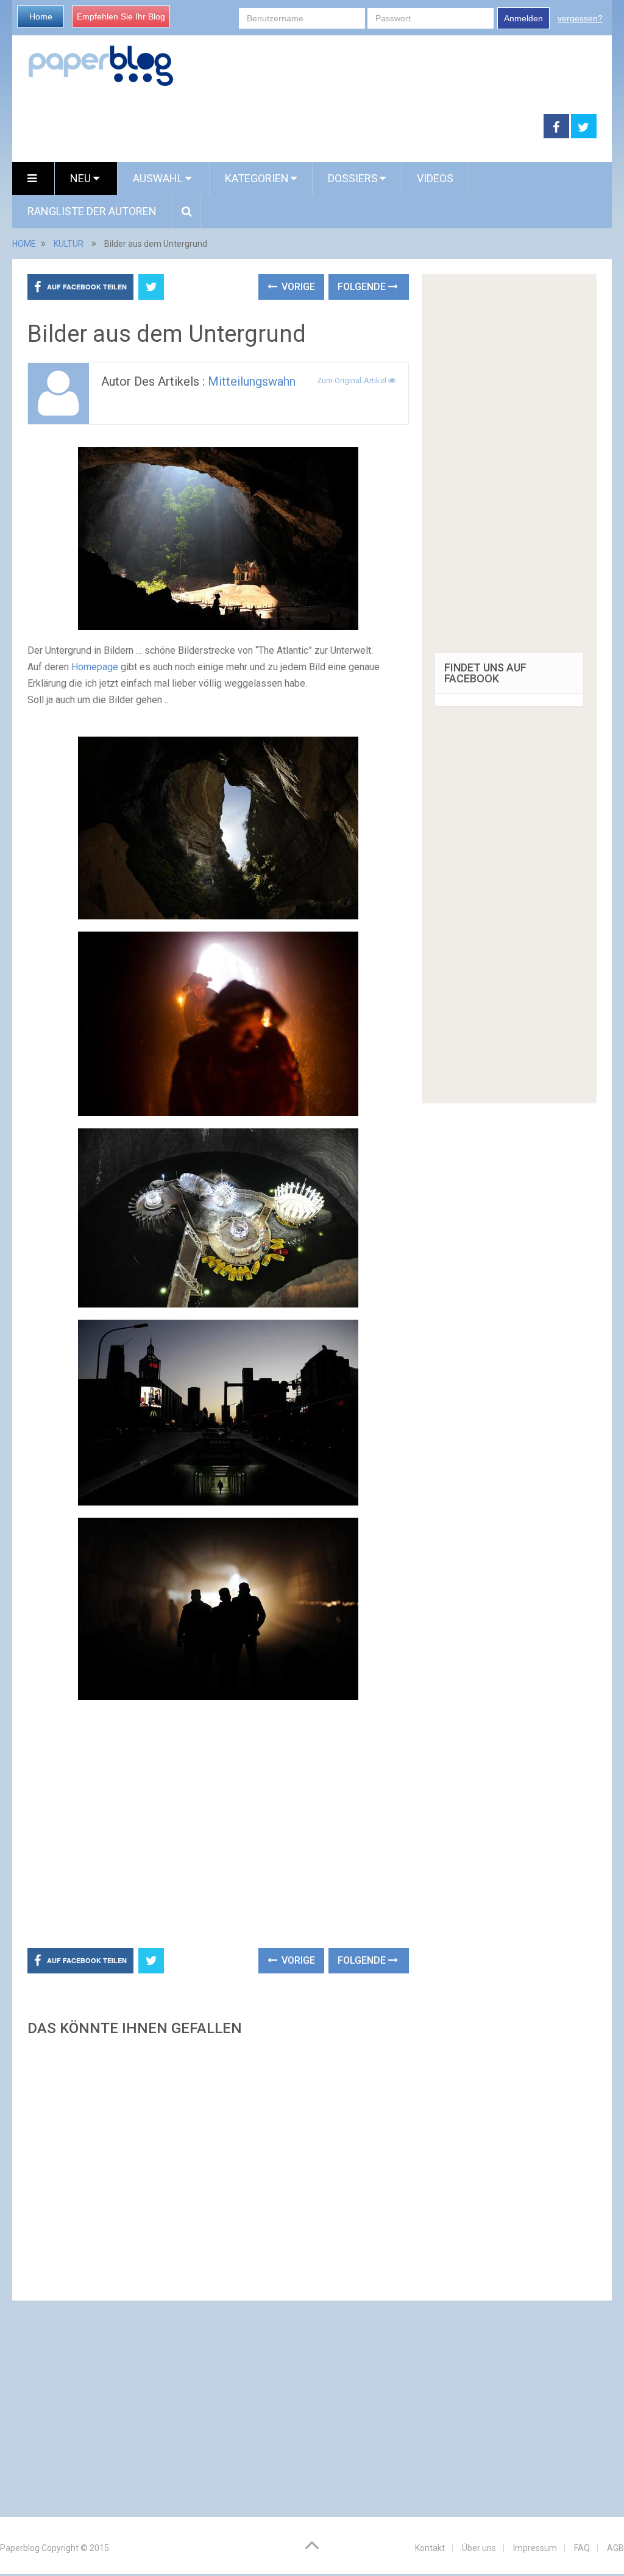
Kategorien (257, 178)
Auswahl (159, 178)
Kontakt (430, 2548)
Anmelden (523, 18)
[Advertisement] (278, 127)
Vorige (297, 287)
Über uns (479, 2548)
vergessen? (580, 18)
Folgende (363, 287)
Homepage (95, 667)
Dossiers (353, 178)
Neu (82, 178)
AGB (615, 2548)
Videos (435, 178)
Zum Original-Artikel (353, 380)
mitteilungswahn (252, 381)
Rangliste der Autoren (92, 211)
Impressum (535, 2548)
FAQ (582, 2548)
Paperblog (20, 2548)
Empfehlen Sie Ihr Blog (121, 16)
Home (41, 16)
